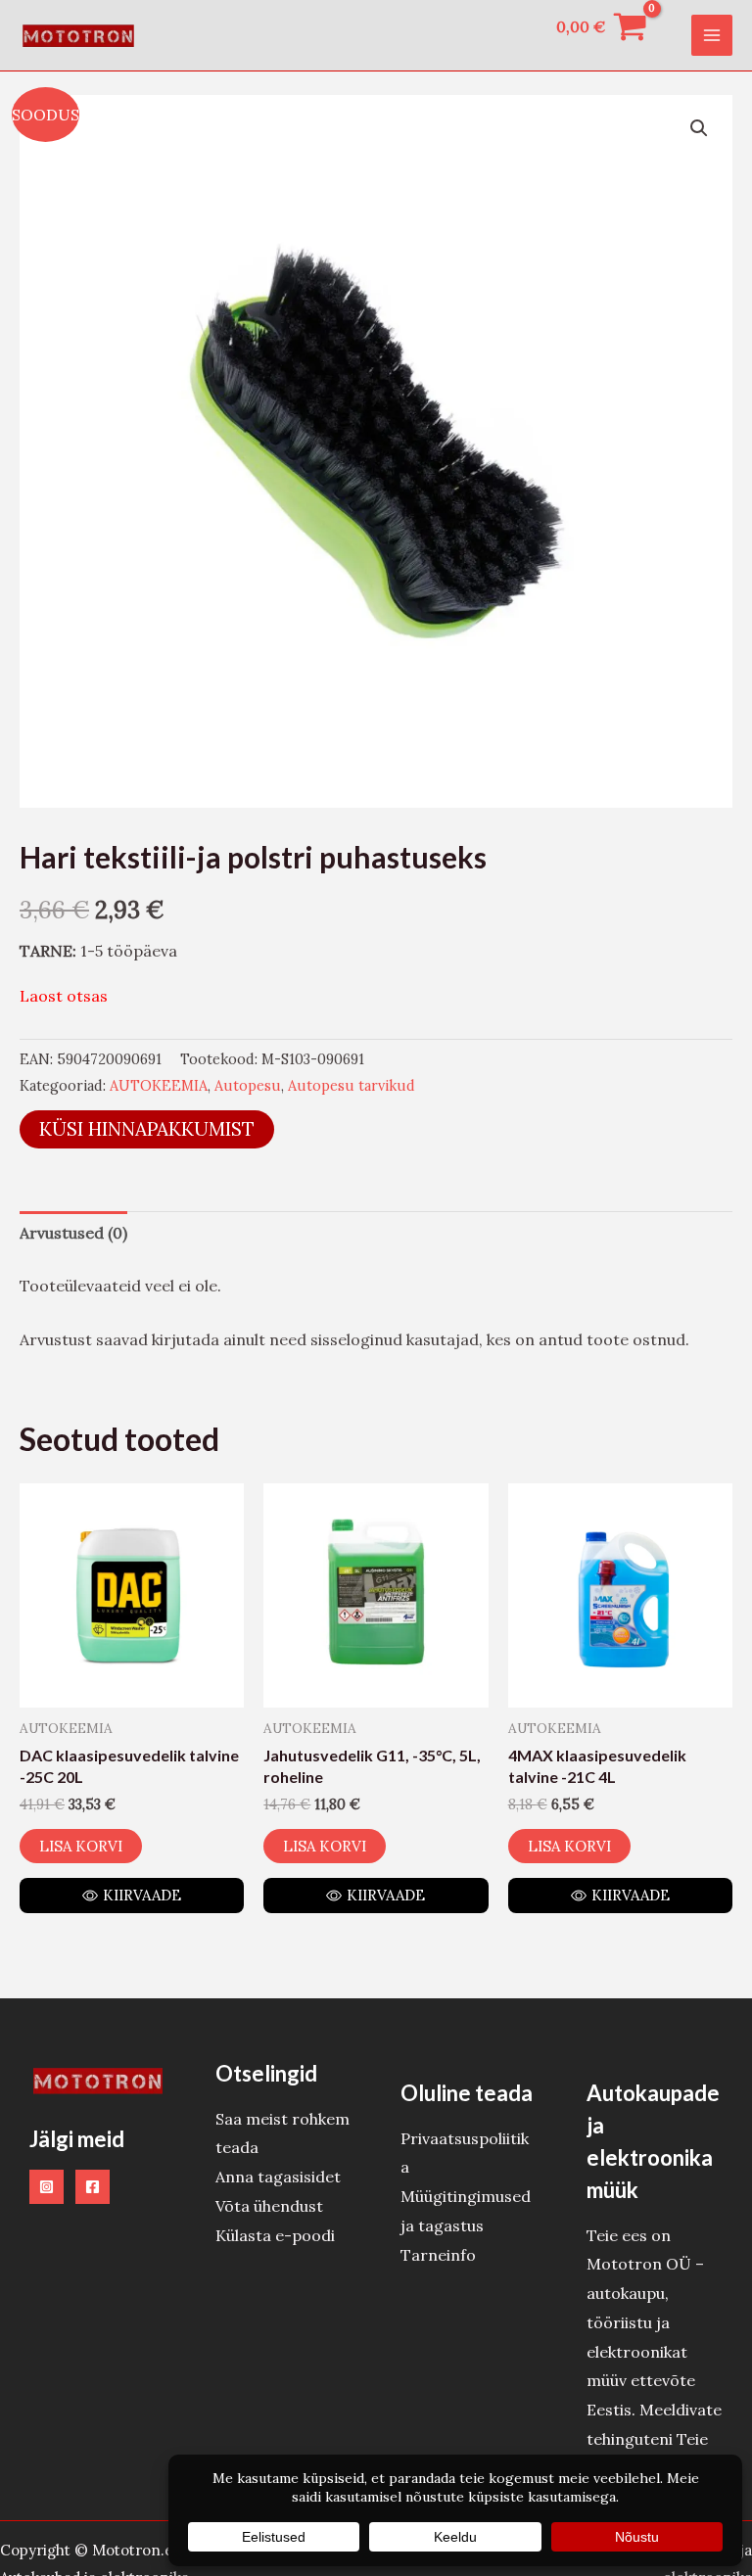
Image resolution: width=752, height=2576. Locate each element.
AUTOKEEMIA (159, 1086)
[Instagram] (47, 2187)
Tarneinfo (438, 2255)
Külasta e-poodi (275, 2235)
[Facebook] (93, 2187)
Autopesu (248, 1086)
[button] (699, 128)
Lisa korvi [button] (81, 1846)
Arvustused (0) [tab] (73, 1233)
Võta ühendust (269, 2206)
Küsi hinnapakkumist (147, 1129)
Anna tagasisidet (278, 2177)
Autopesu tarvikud (352, 1086)
